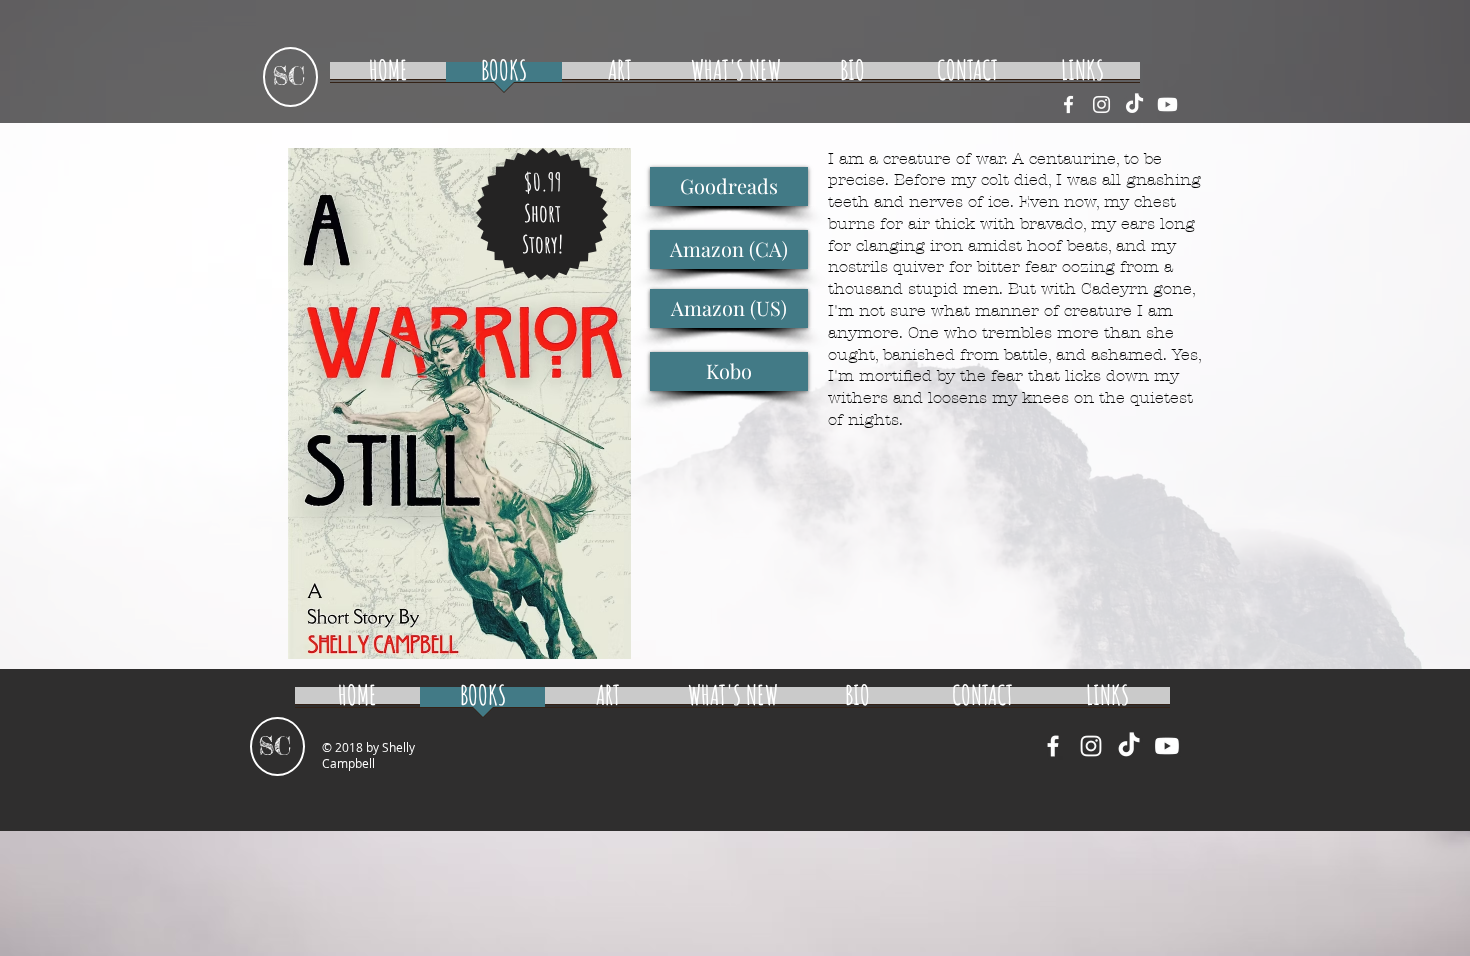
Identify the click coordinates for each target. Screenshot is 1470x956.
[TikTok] (1134, 104)
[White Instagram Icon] (1101, 104)
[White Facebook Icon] (1068, 104)
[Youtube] (1167, 104)
